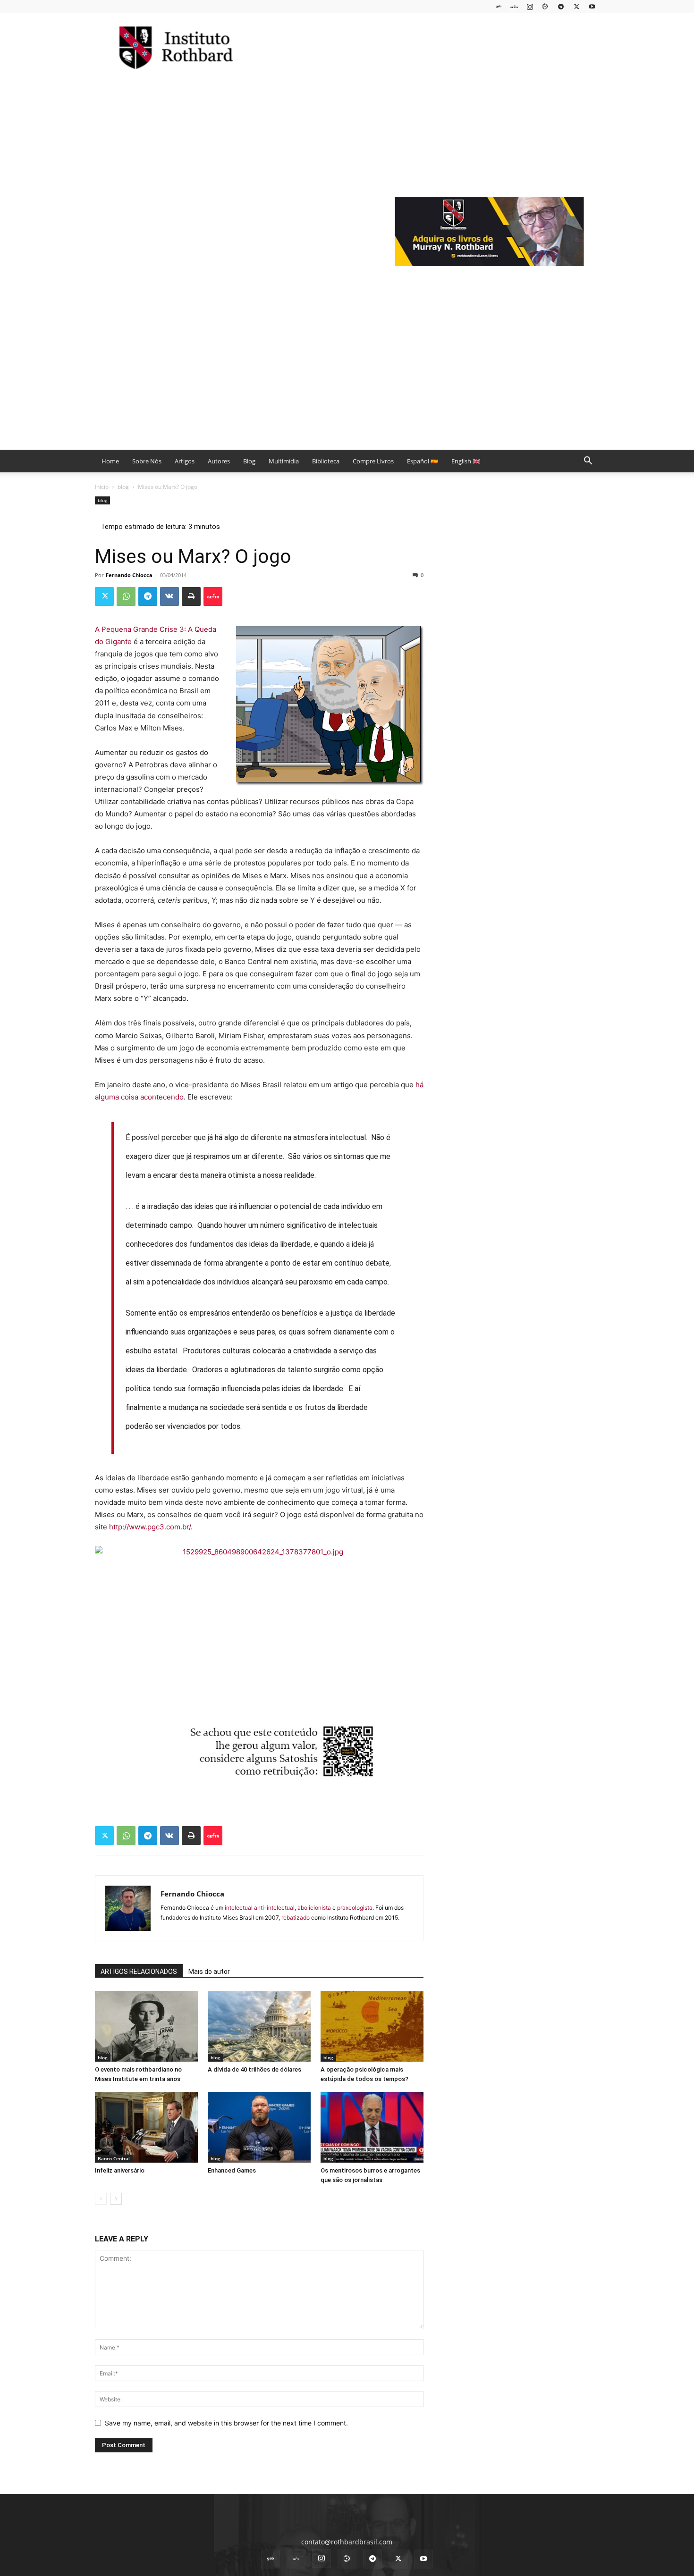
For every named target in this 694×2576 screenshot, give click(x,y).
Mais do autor (209, 1972)
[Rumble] (545, 6)
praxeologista (355, 1908)
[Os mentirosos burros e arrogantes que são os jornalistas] (372, 2127)
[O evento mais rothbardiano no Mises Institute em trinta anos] (146, 2026)
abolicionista (314, 1908)
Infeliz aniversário (120, 2170)
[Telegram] (561, 6)
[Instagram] (530, 6)
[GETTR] (514, 6)
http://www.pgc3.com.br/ (150, 1527)
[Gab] (499, 6)
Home (110, 461)
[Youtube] (592, 6)
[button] (588, 462)
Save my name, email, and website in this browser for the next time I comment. (226, 2423)
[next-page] (116, 2199)
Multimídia (284, 461)
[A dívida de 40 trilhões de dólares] (259, 2026)
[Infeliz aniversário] (146, 2127)
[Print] (191, 596)
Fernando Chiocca (129, 575)
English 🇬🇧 (466, 461)
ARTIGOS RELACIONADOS (139, 1972)
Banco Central (114, 2158)
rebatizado (296, 1917)
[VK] (169, 596)
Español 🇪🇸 (423, 461)
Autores (219, 461)
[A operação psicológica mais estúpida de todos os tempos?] (372, 2026)
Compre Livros (373, 461)
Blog (249, 461)
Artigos (185, 461)
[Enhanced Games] (259, 2127)
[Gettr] (213, 596)
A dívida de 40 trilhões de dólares (254, 2069)
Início (102, 487)
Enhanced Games (232, 2170)
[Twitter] (576, 6)
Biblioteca (326, 461)
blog (123, 487)
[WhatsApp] (126, 596)
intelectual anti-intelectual (260, 1908)
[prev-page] (101, 2199)
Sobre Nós (147, 461)
